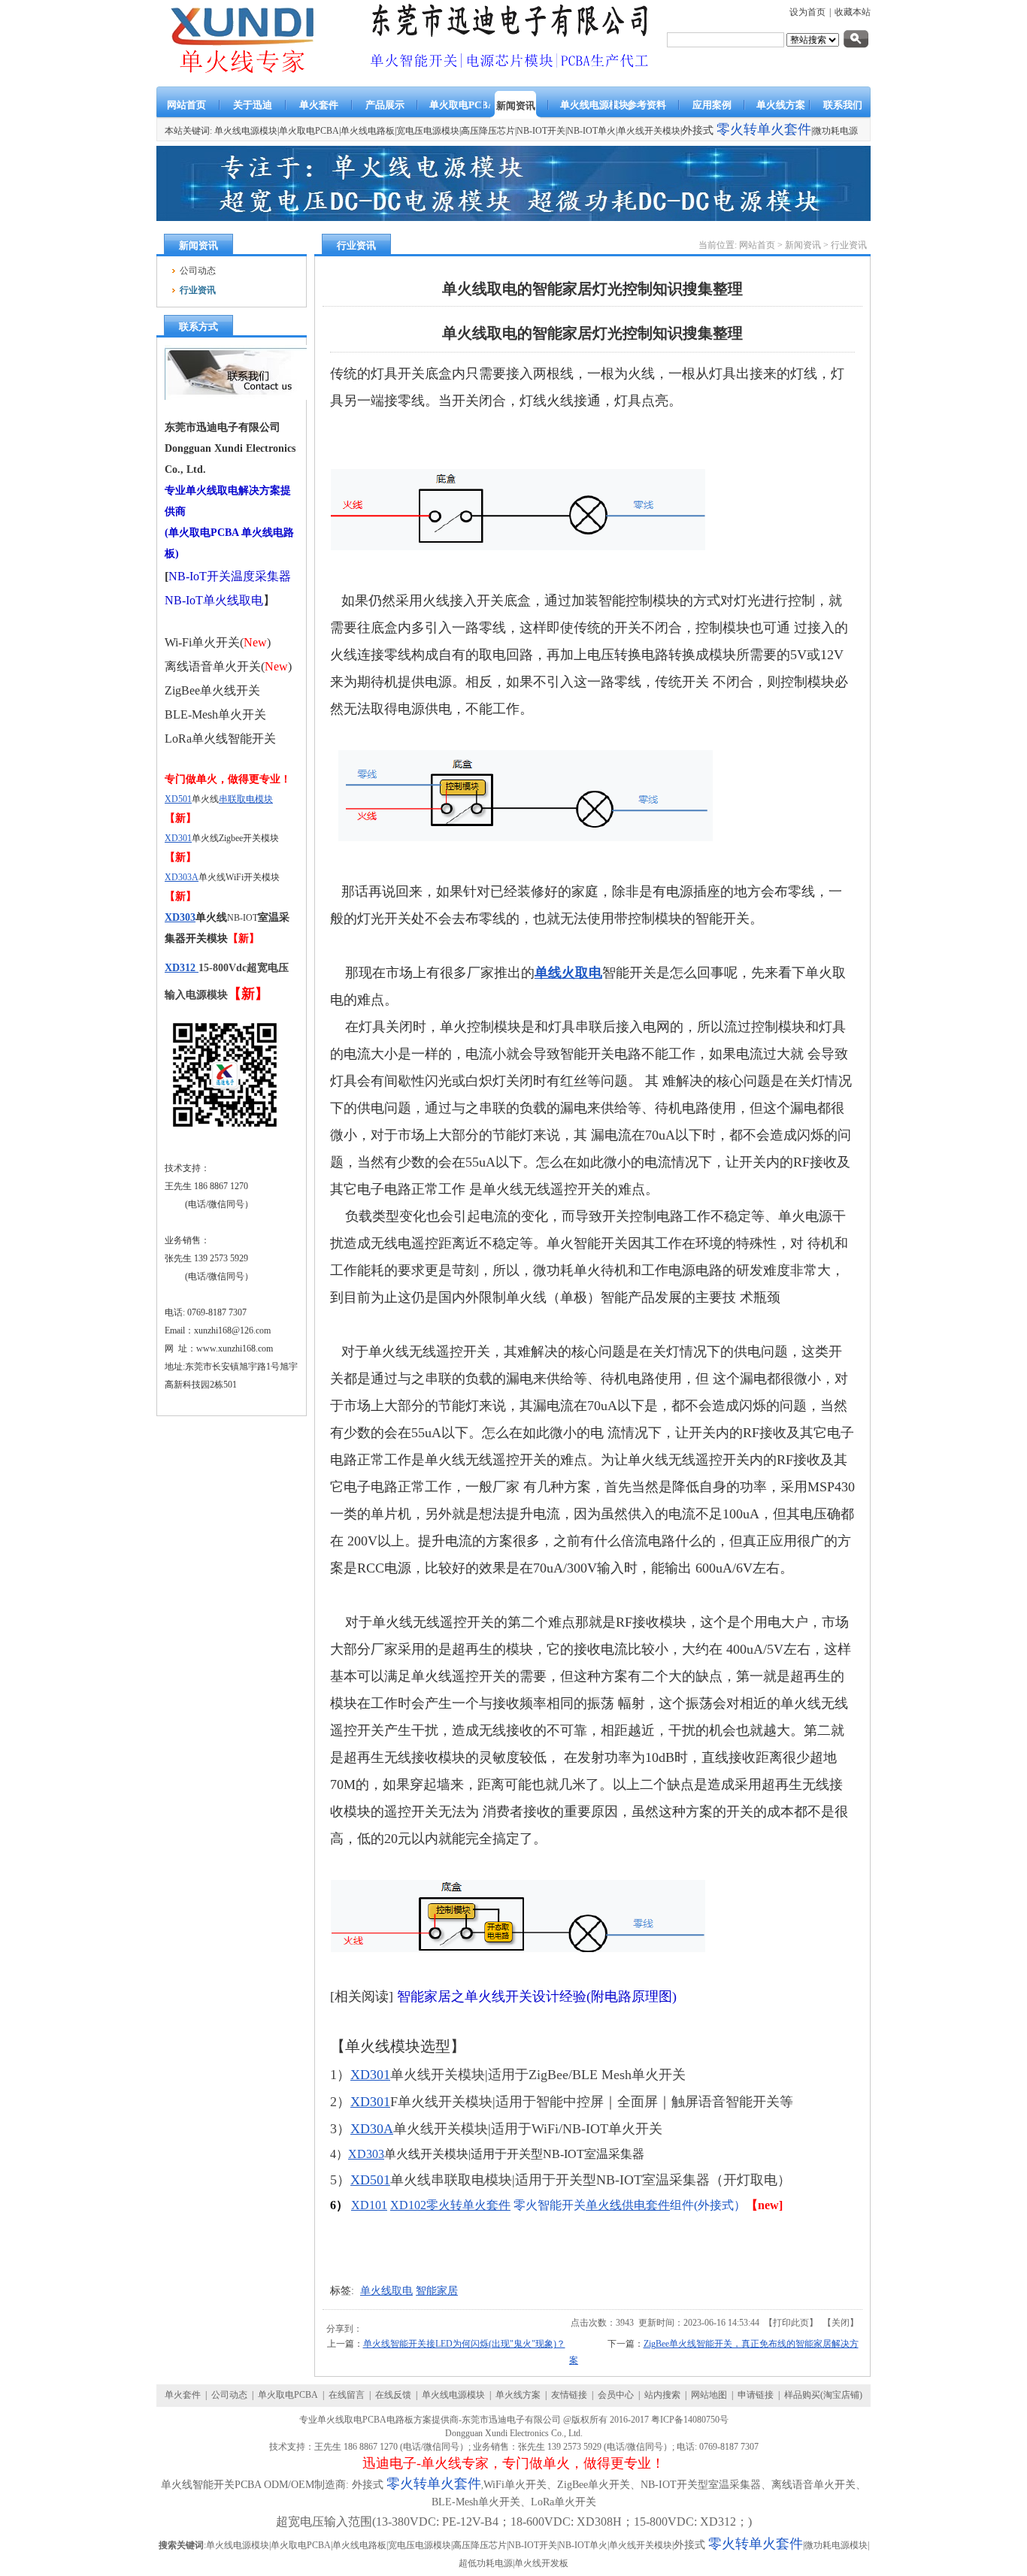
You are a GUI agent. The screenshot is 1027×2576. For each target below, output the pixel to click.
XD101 (369, 2205)
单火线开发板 (541, 2563)
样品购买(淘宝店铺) (823, 2395)
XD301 (178, 838)
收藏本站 (853, 12)
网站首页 (757, 245)
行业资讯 (849, 245)
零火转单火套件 (764, 129)
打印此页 (791, 2323)
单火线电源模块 (453, 2395)
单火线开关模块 (649, 131)
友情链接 (569, 2395)
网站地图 (709, 2395)
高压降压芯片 (488, 131)
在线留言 (347, 2395)
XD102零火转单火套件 (450, 2205)
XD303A (182, 877)
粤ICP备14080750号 (690, 2420)
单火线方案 (518, 2395)
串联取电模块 (246, 799)
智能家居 (437, 2291)
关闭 (841, 2323)
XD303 (180, 917)
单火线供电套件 (628, 2205)
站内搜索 (662, 2395)
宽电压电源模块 (428, 131)
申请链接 (756, 2395)
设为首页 (807, 12)
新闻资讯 (803, 245)
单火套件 (183, 2395)
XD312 (182, 968)
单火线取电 (386, 2291)
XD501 (178, 799)
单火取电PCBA (309, 131)
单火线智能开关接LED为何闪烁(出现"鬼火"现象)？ (464, 2344)
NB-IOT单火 (591, 131)
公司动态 (229, 2395)
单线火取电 (568, 973)
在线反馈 (393, 2395)
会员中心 (616, 2395)
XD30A (372, 2129)
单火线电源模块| (247, 131)
